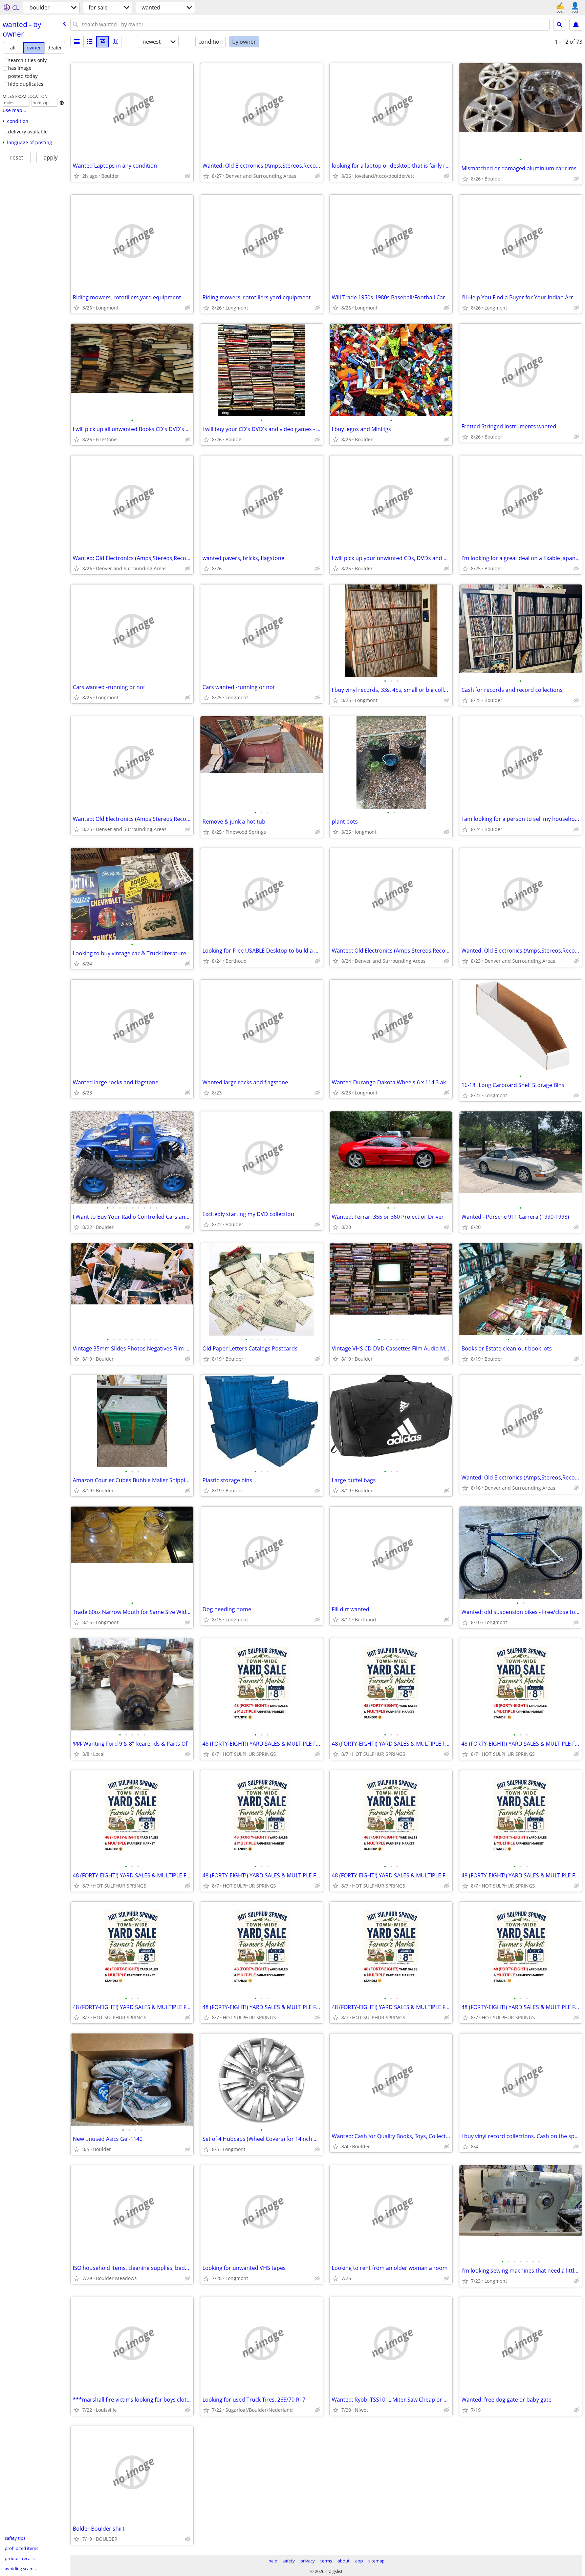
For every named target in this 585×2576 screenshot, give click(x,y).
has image (20, 68)
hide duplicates (26, 84)
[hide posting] (188, 176)
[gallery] (103, 42)
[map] (115, 42)
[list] (77, 42)
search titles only (27, 60)
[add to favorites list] (77, 176)
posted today (23, 76)
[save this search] (576, 25)
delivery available (28, 132)
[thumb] (90, 42)
